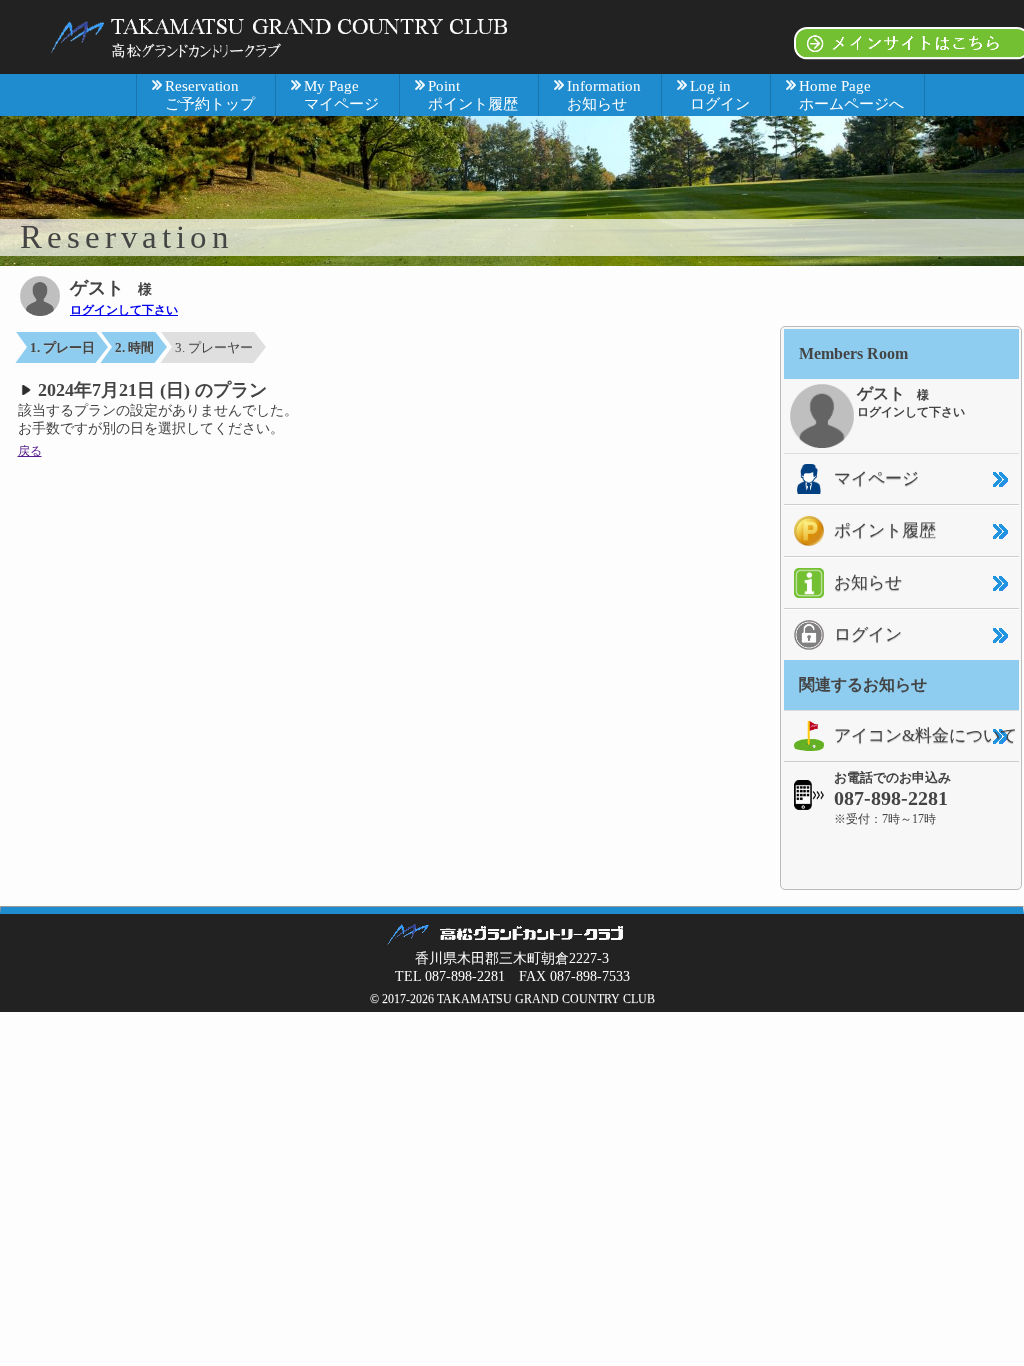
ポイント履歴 (885, 530)
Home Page (851, 95)
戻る (30, 451)
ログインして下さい (124, 310)
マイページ (876, 478)
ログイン (868, 634)
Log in (720, 95)
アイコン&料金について (925, 735)
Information (604, 95)
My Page (341, 95)
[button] (901, 857)
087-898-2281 (891, 798)
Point (473, 95)
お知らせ (868, 582)
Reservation (210, 95)
